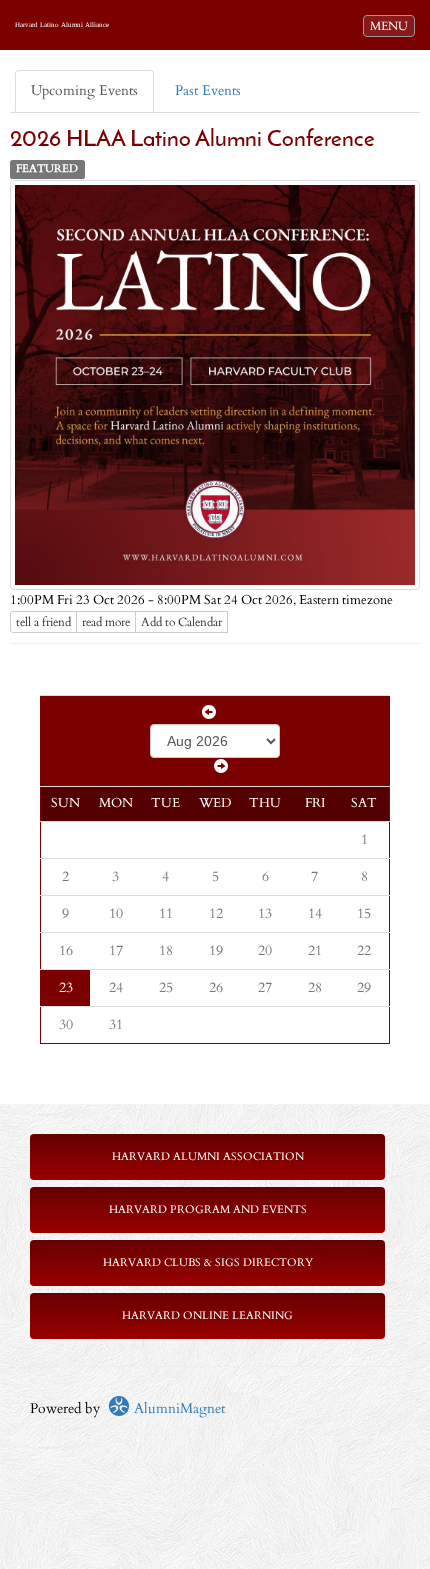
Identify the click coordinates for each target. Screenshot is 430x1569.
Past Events (208, 90)
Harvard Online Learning (207, 1315)
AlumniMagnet (177, 1408)
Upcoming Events (84, 90)
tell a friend (43, 622)
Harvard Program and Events (208, 1209)
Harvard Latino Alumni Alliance (62, 25)
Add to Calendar (181, 622)
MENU (392, 25)
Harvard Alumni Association (208, 1156)
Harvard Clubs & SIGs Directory (208, 1262)
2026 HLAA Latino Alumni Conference (192, 140)
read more (106, 622)
